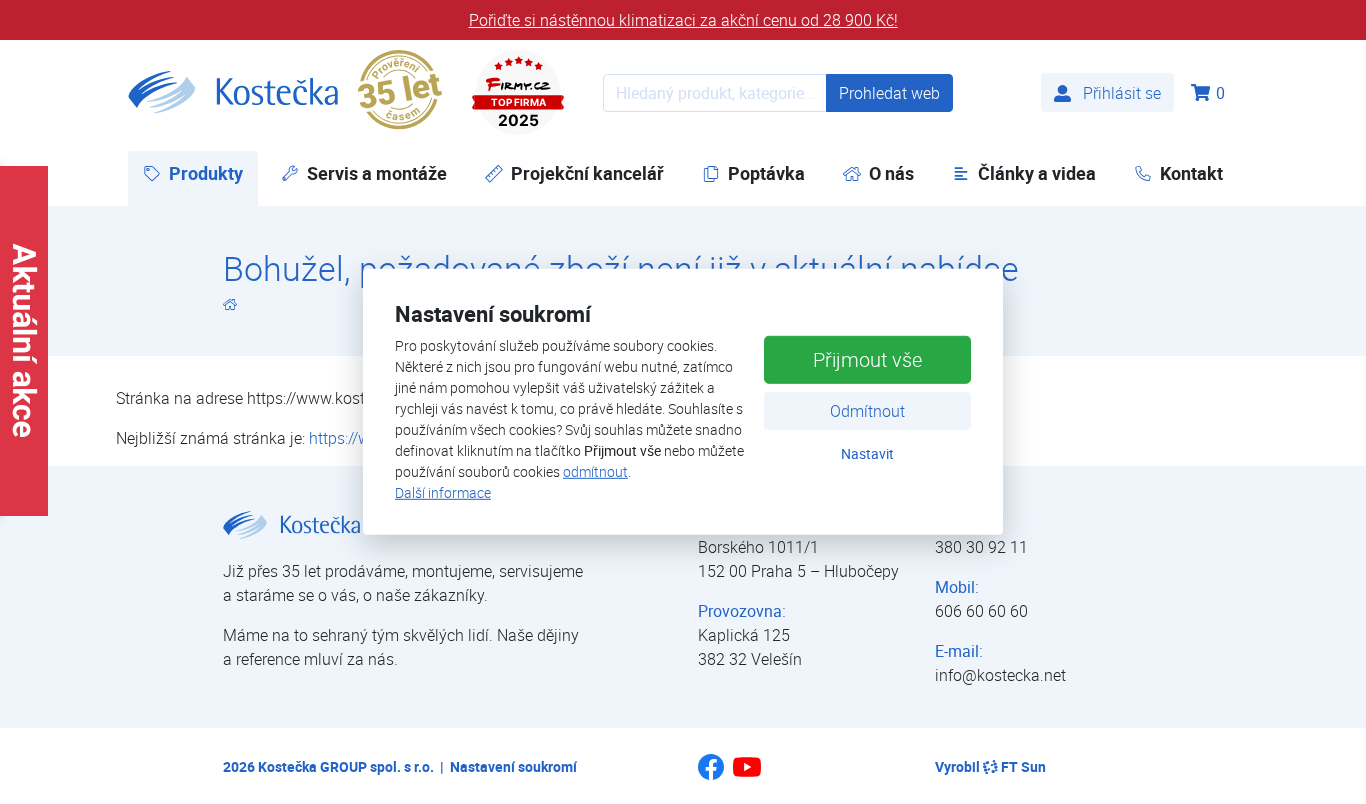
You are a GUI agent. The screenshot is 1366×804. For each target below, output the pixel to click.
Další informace (443, 492)
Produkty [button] (213, 173)
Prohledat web (889, 93)
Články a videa (1037, 173)
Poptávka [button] (766, 173)
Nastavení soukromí (513, 766)
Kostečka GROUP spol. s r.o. (346, 766)
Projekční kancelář (587, 173)
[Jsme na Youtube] (747, 776)
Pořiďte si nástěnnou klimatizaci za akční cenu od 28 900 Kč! (683, 20)
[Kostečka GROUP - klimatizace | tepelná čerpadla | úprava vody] (230, 303)
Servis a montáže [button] (377, 173)
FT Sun (1023, 766)
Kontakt (1191, 173)
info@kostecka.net (1000, 675)
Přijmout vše (867, 358)
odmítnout (595, 471)
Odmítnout (867, 410)
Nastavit (867, 452)
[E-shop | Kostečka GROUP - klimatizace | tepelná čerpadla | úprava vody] (233, 92)
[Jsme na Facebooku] (711, 774)
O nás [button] (891, 173)
